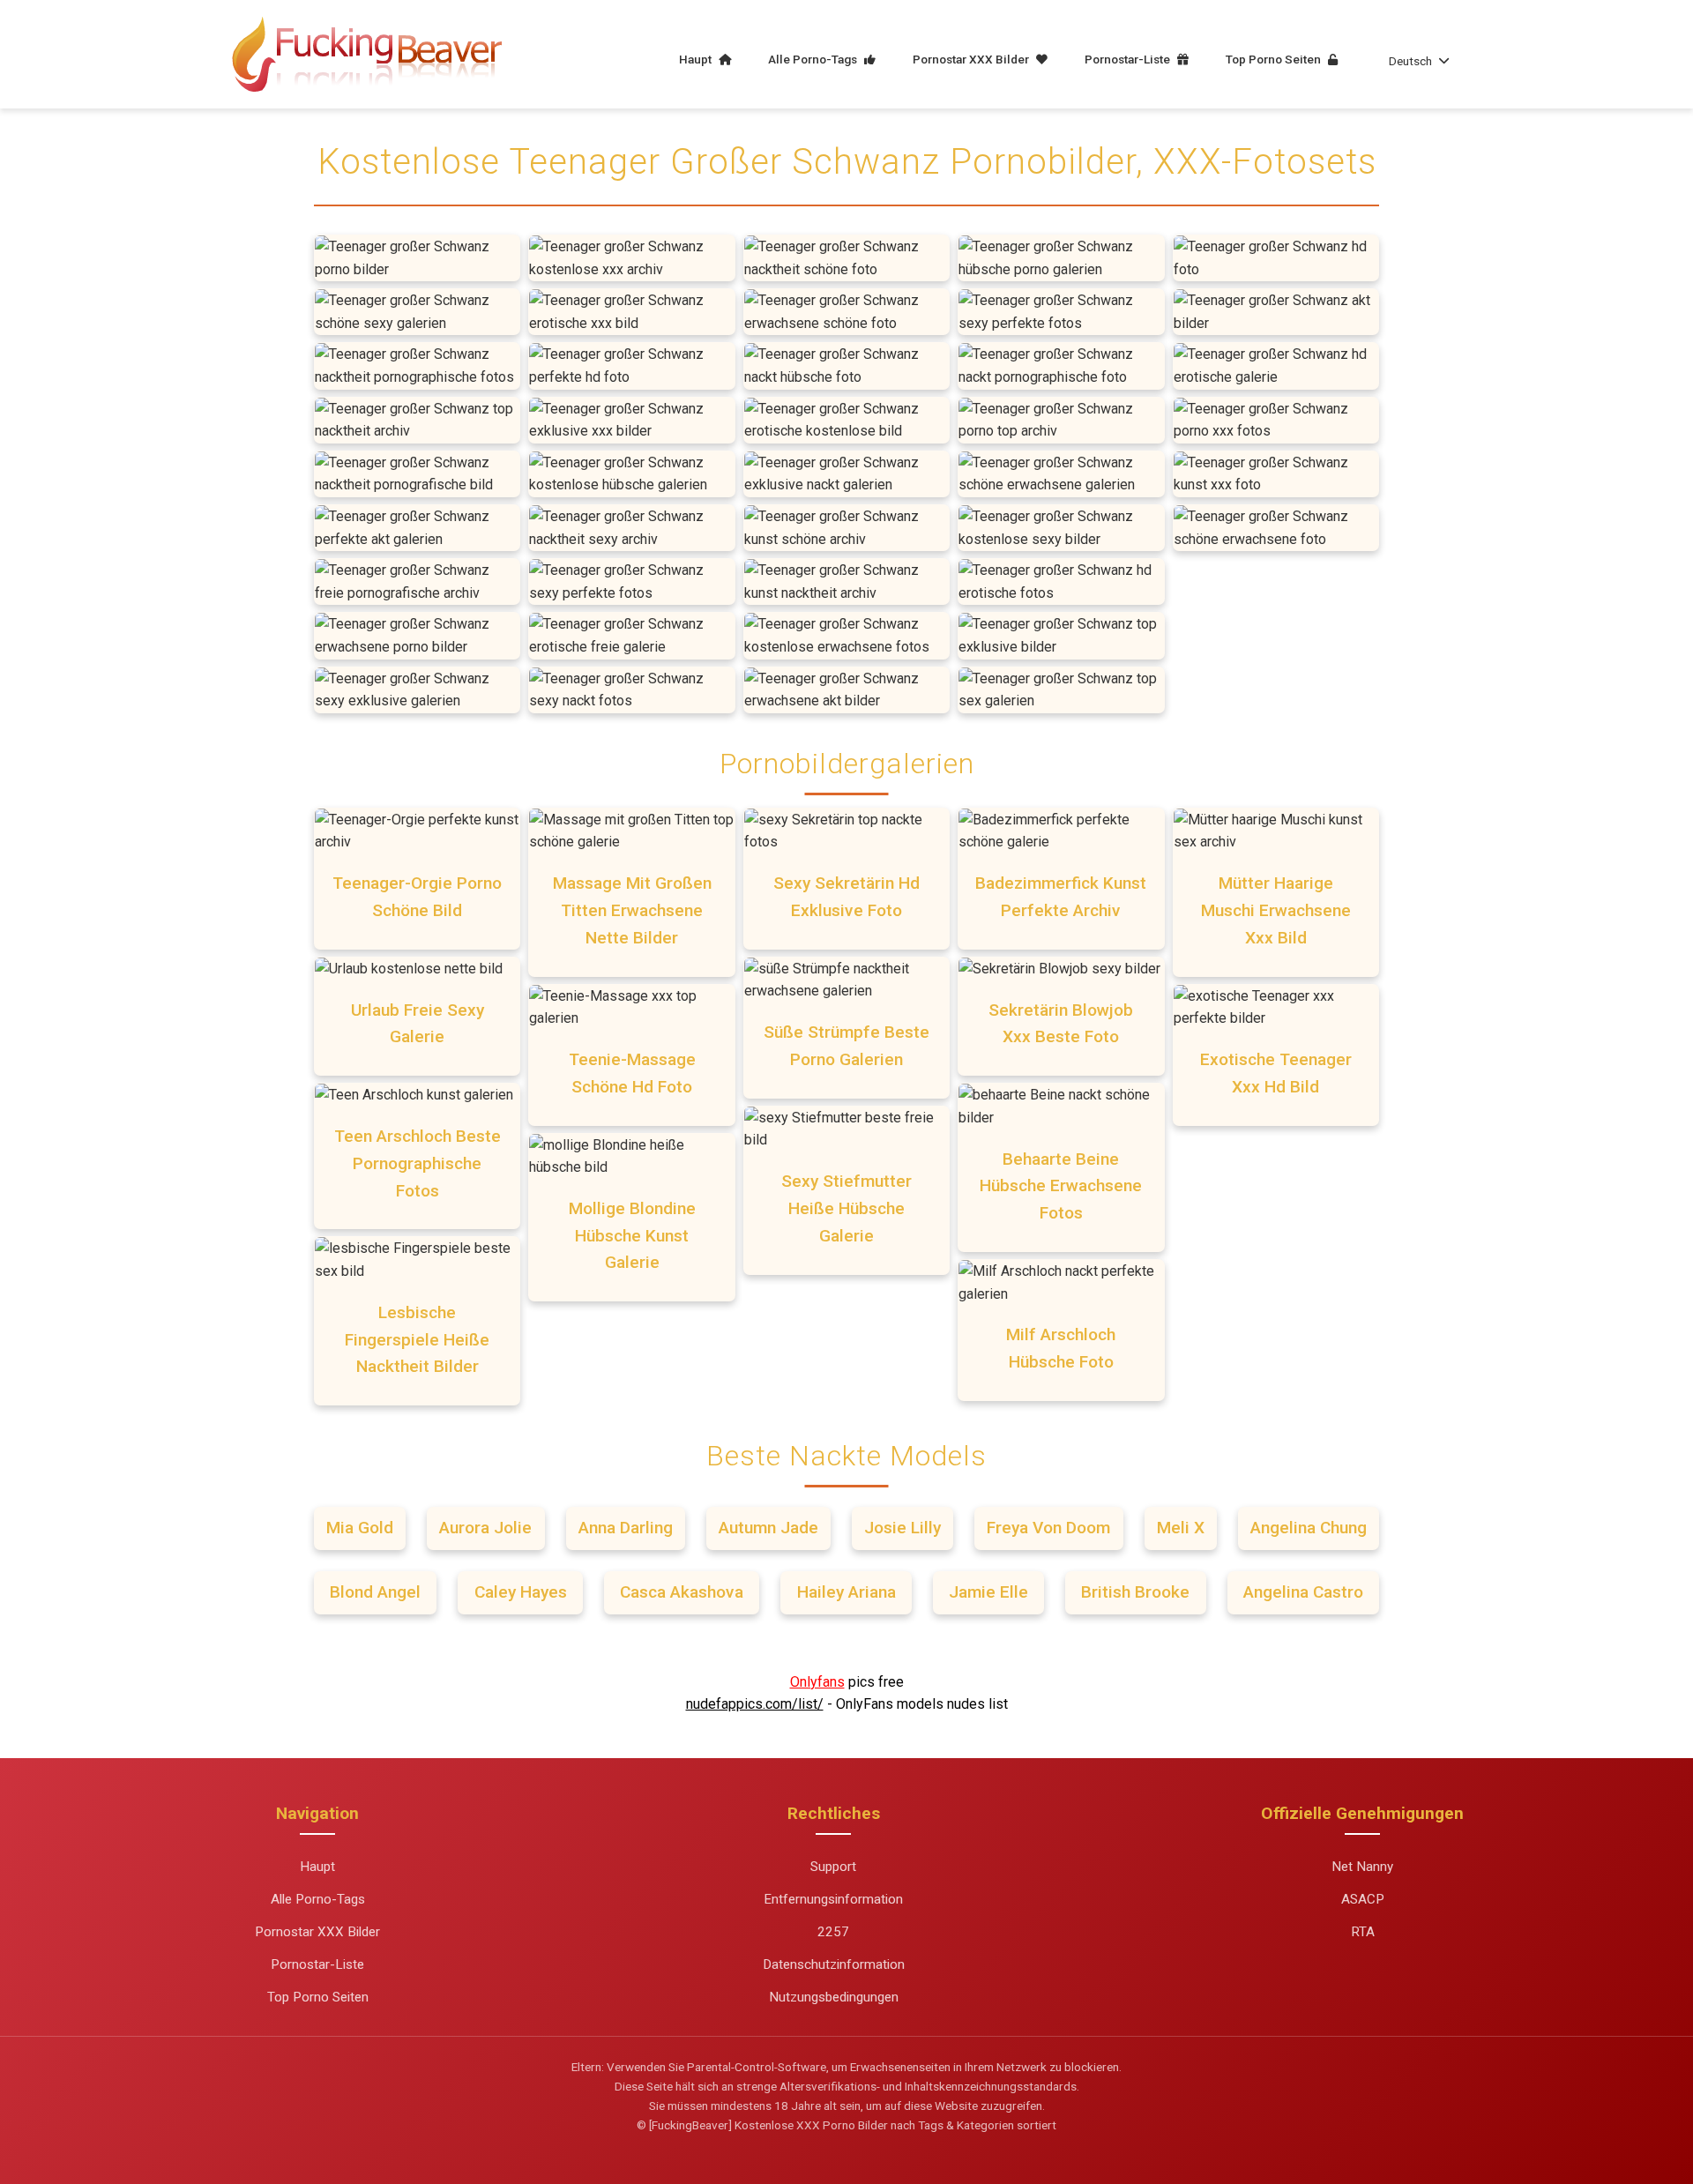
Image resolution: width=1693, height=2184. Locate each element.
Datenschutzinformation (834, 1964)
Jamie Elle (988, 1592)
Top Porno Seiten (1275, 59)
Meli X (1181, 1528)
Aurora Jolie (485, 1528)
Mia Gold (360, 1528)
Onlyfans (817, 1682)
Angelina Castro (1303, 1592)
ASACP (1363, 1899)
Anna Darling (626, 1528)
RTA (1363, 1932)
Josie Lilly (902, 1528)
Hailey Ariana (846, 1592)
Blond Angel (375, 1592)
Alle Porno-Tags (814, 59)
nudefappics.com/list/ (755, 1704)
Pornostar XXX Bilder (972, 59)
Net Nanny (1362, 1867)
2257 (833, 1932)
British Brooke (1135, 1592)
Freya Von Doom (1048, 1528)
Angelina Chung (1309, 1528)
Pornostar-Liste (1129, 59)
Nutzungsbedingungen (834, 1997)
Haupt (697, 59)
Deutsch (1410, 61)
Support (833, 1867)
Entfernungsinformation (833, 1899)
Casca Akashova (682, 1592)
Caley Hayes (521, 1592)
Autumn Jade (768, 1528)
